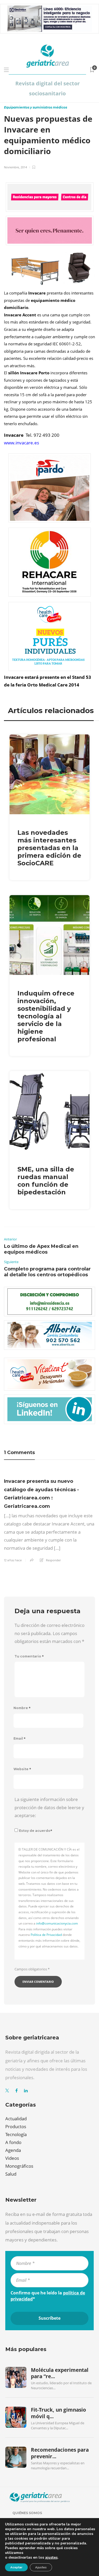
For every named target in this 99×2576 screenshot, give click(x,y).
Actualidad (16, 2119)
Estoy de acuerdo (36, 1831)
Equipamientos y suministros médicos (36, 107)
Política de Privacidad (46, 1935)
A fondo (13, 2142)
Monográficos (19, 2166)
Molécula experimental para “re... (60, 2373)
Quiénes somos (27, 2513)
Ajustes (41, 2567)
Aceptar (16, 2567)
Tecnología (16, 2134)
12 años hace (13, 1560)
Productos (16, 2126)
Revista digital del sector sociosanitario (48, 88)
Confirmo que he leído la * (48, 2296)
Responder (53, 1560)
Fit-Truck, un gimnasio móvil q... (58, 2413)
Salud (11, 2174)
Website (22, 1769)
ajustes (51, 2558)
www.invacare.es (22, 443)
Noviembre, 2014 (15, 167)
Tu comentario (29, 1656)
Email (20, 1738)
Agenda (13, 2150)
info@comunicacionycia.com (57, 1923)
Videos (12, 2158)
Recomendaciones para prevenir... (60, 2453)
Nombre (22, 1708)
